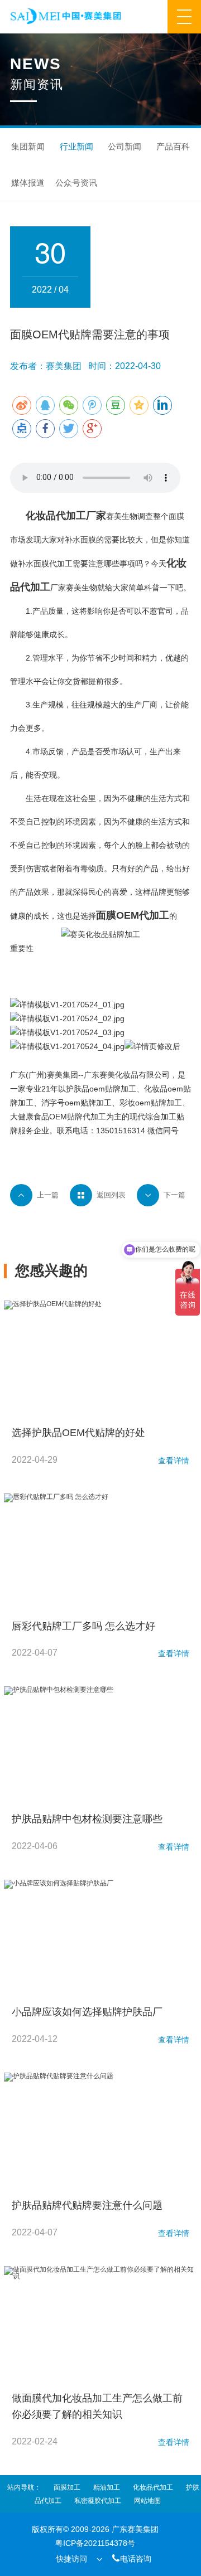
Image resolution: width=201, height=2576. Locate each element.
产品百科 (173, 146)
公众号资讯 (76, 183)
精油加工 (107, 2487)
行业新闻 (76, 146)
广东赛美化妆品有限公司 (127, 1075)
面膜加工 (67, 2487)
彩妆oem (135, 1103)
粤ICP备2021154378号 (95, 2543)
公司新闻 (125, 146)
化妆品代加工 (56, 516)
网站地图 (147, 2501)
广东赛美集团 (135, 2529)
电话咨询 (131, 2558)
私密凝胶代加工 (98, 2501)
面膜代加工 (53, 564)
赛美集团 (63, 1075)
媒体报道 (28, 183)
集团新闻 (28, 146)
